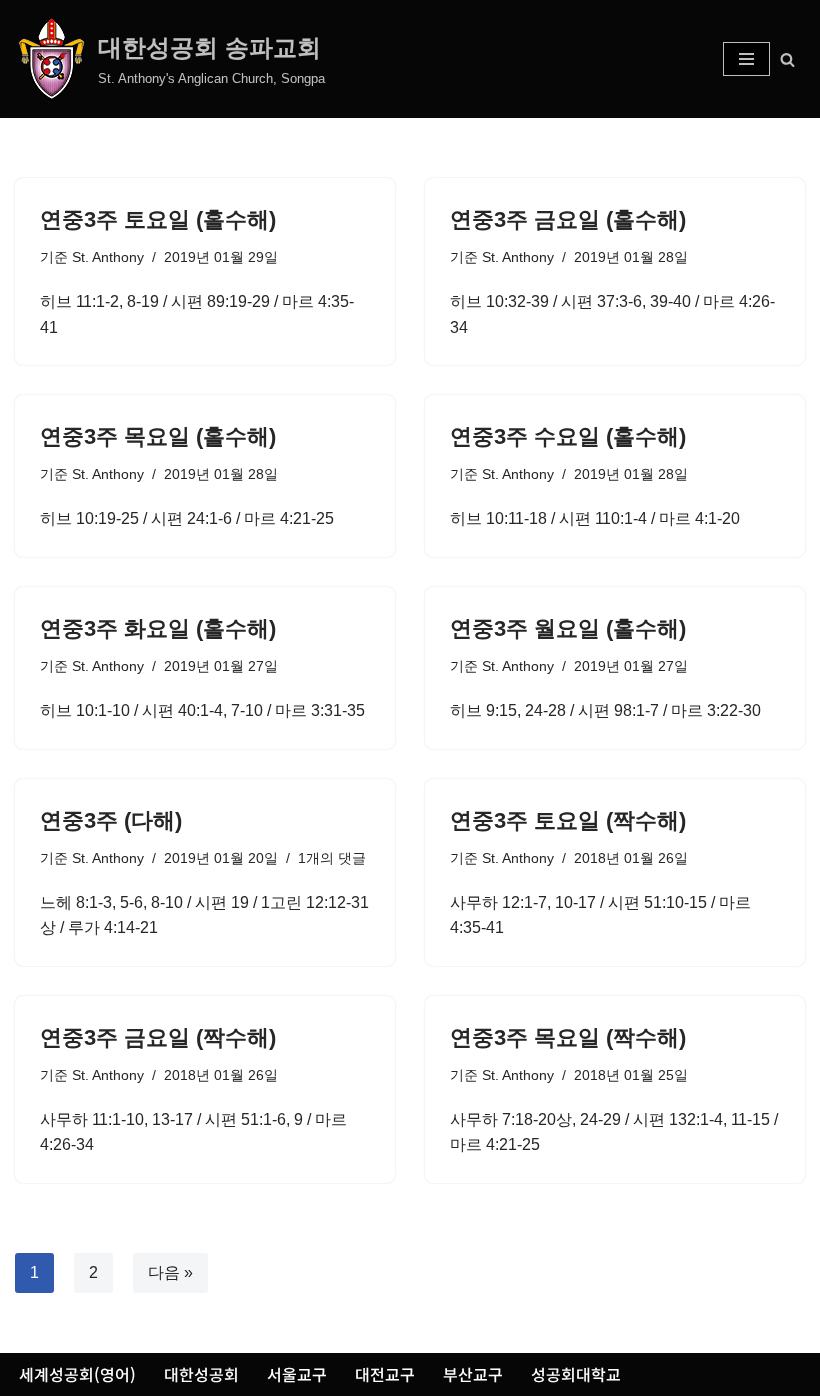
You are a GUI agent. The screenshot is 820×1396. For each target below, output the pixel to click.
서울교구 (297, 1374)
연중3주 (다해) (111, 820)
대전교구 (385, 1374)
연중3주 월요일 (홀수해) (568, 628)
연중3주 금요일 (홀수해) (568, 219)
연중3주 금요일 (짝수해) (158, 1037)
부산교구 (473, 1374)
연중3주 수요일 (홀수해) (568, 436)
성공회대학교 (576, 1374)
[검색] (787, 59)
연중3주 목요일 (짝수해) (568, 1037)
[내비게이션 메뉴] (746, 59)
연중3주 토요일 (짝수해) (568, 820)
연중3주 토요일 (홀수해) (158, 219)
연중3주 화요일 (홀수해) (158, 628)
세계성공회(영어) (77, 1374)
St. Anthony (108, 257)
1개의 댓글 (332, 858)
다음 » (170, 1272)
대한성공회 (201, 1374)
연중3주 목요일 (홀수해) (158, 436)
